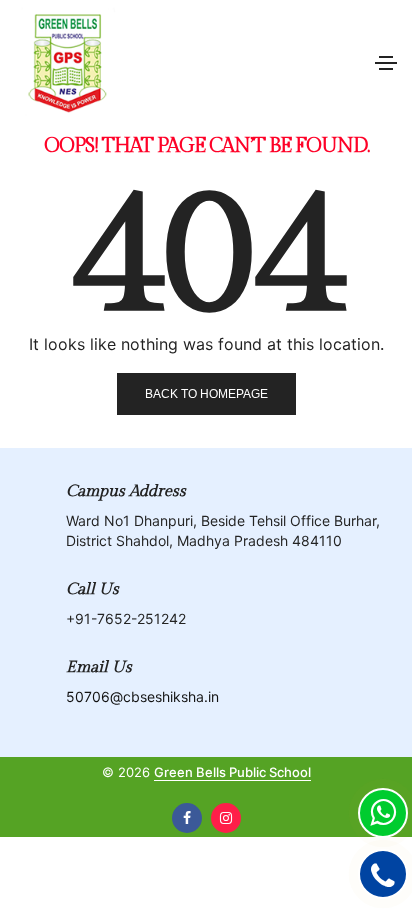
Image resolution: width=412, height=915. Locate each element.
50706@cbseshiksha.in (142, 696)
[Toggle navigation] (386, 63)
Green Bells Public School (232, 772)
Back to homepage (206, 394)
